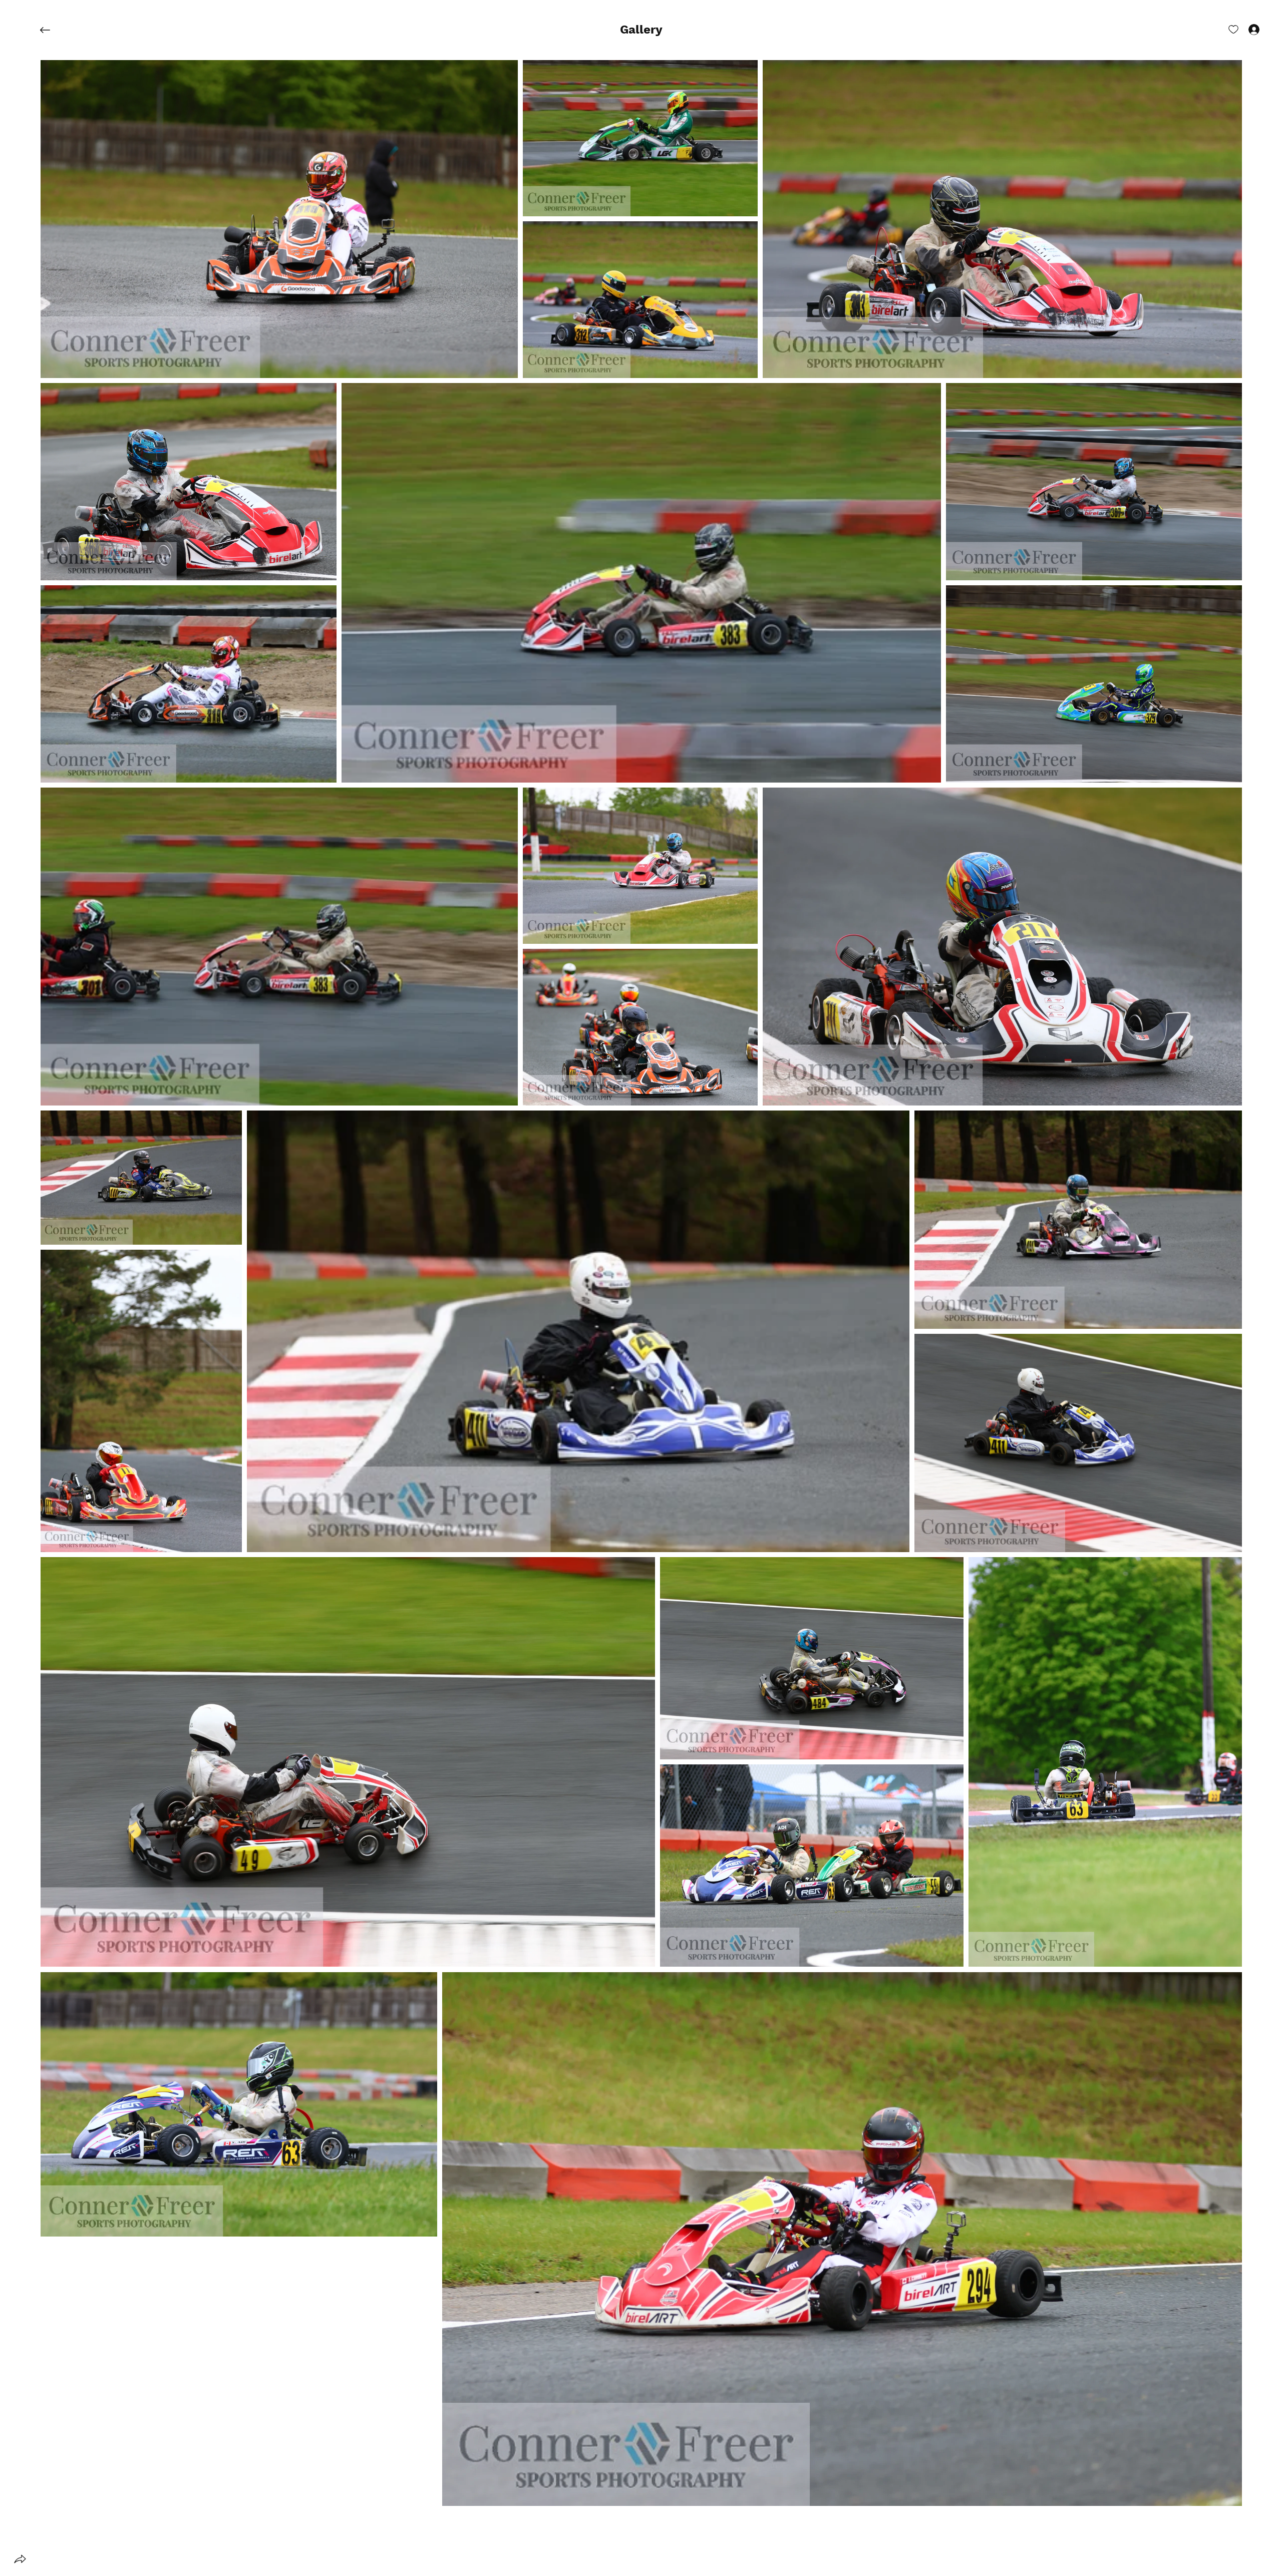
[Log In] (1245, 29)
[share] (20, 2559)
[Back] (53, 30)
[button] (641, 30)
